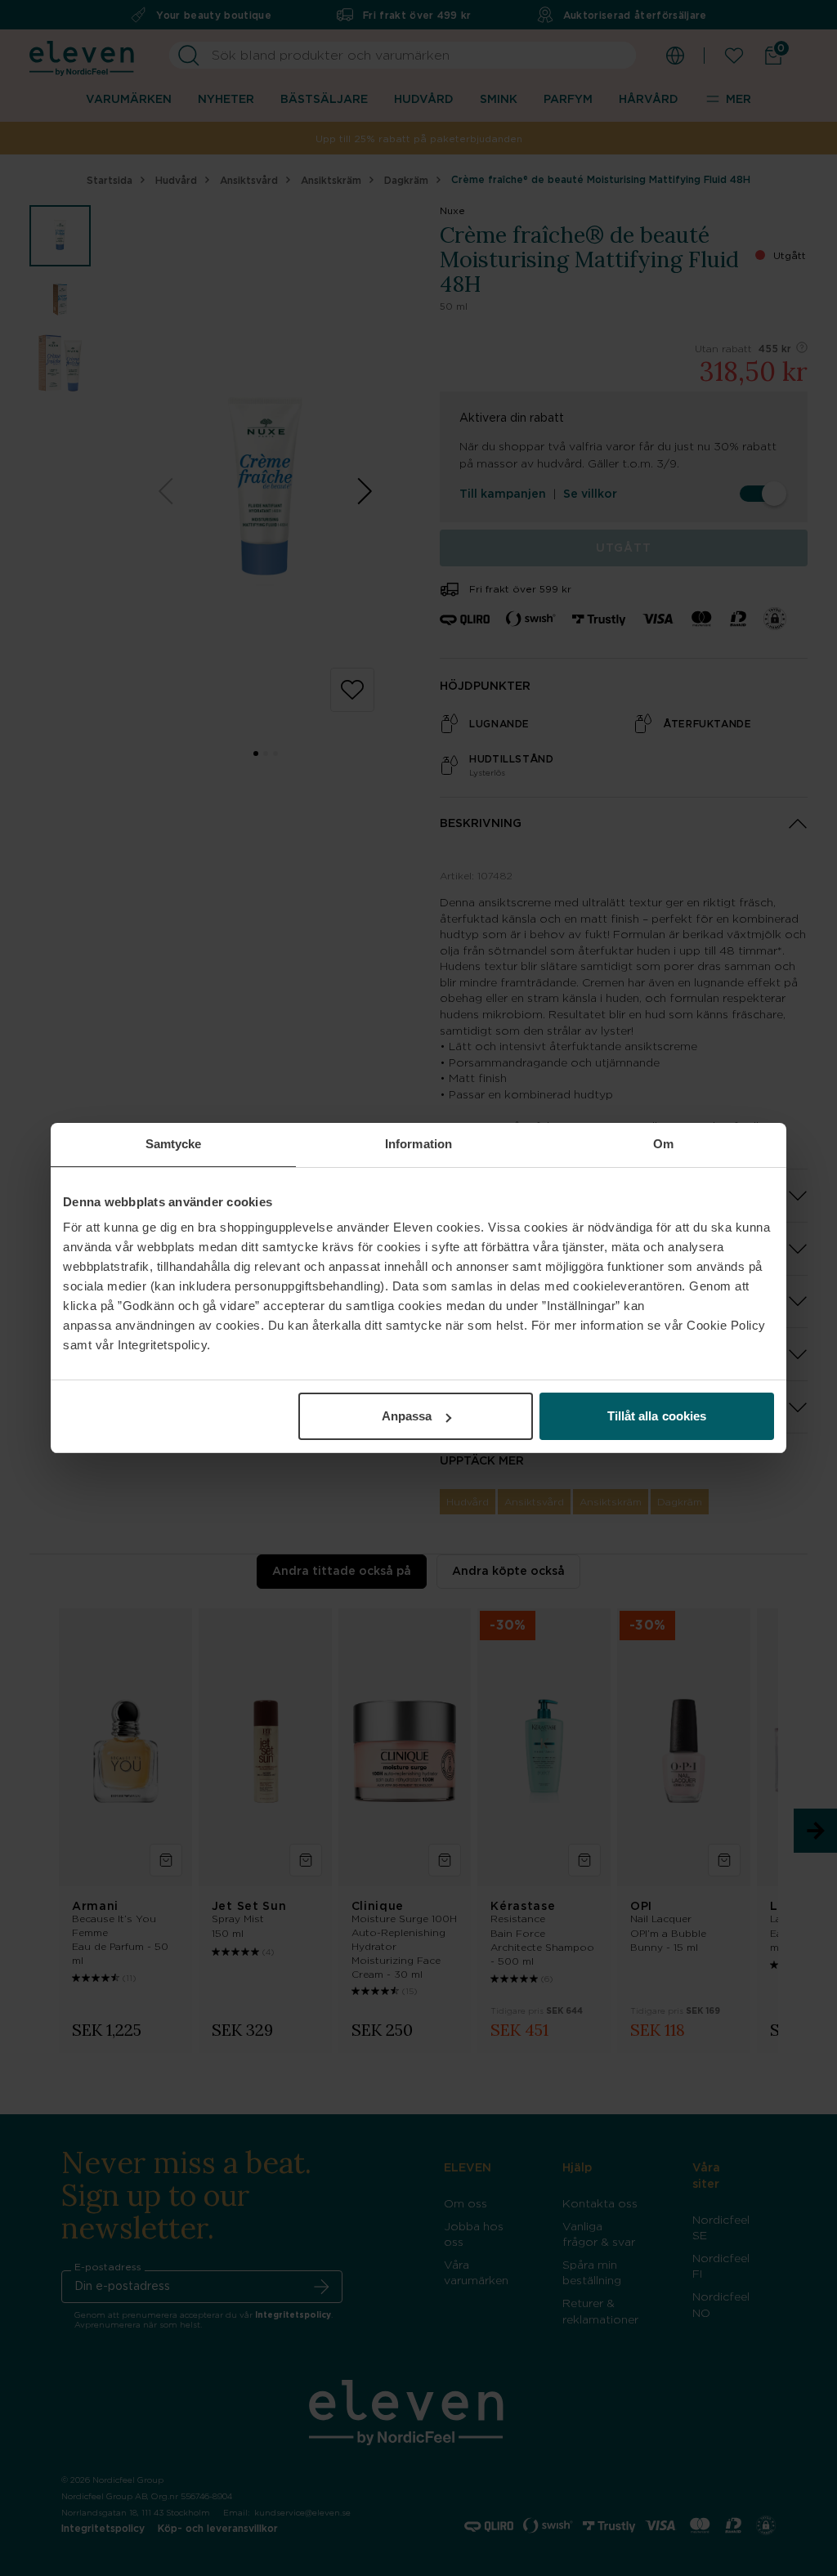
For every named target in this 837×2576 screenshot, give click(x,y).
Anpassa (407, 1416)
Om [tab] (663, 1144)
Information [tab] (418, 1144)
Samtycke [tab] (174, 1144)
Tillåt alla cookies (657, 1416)
